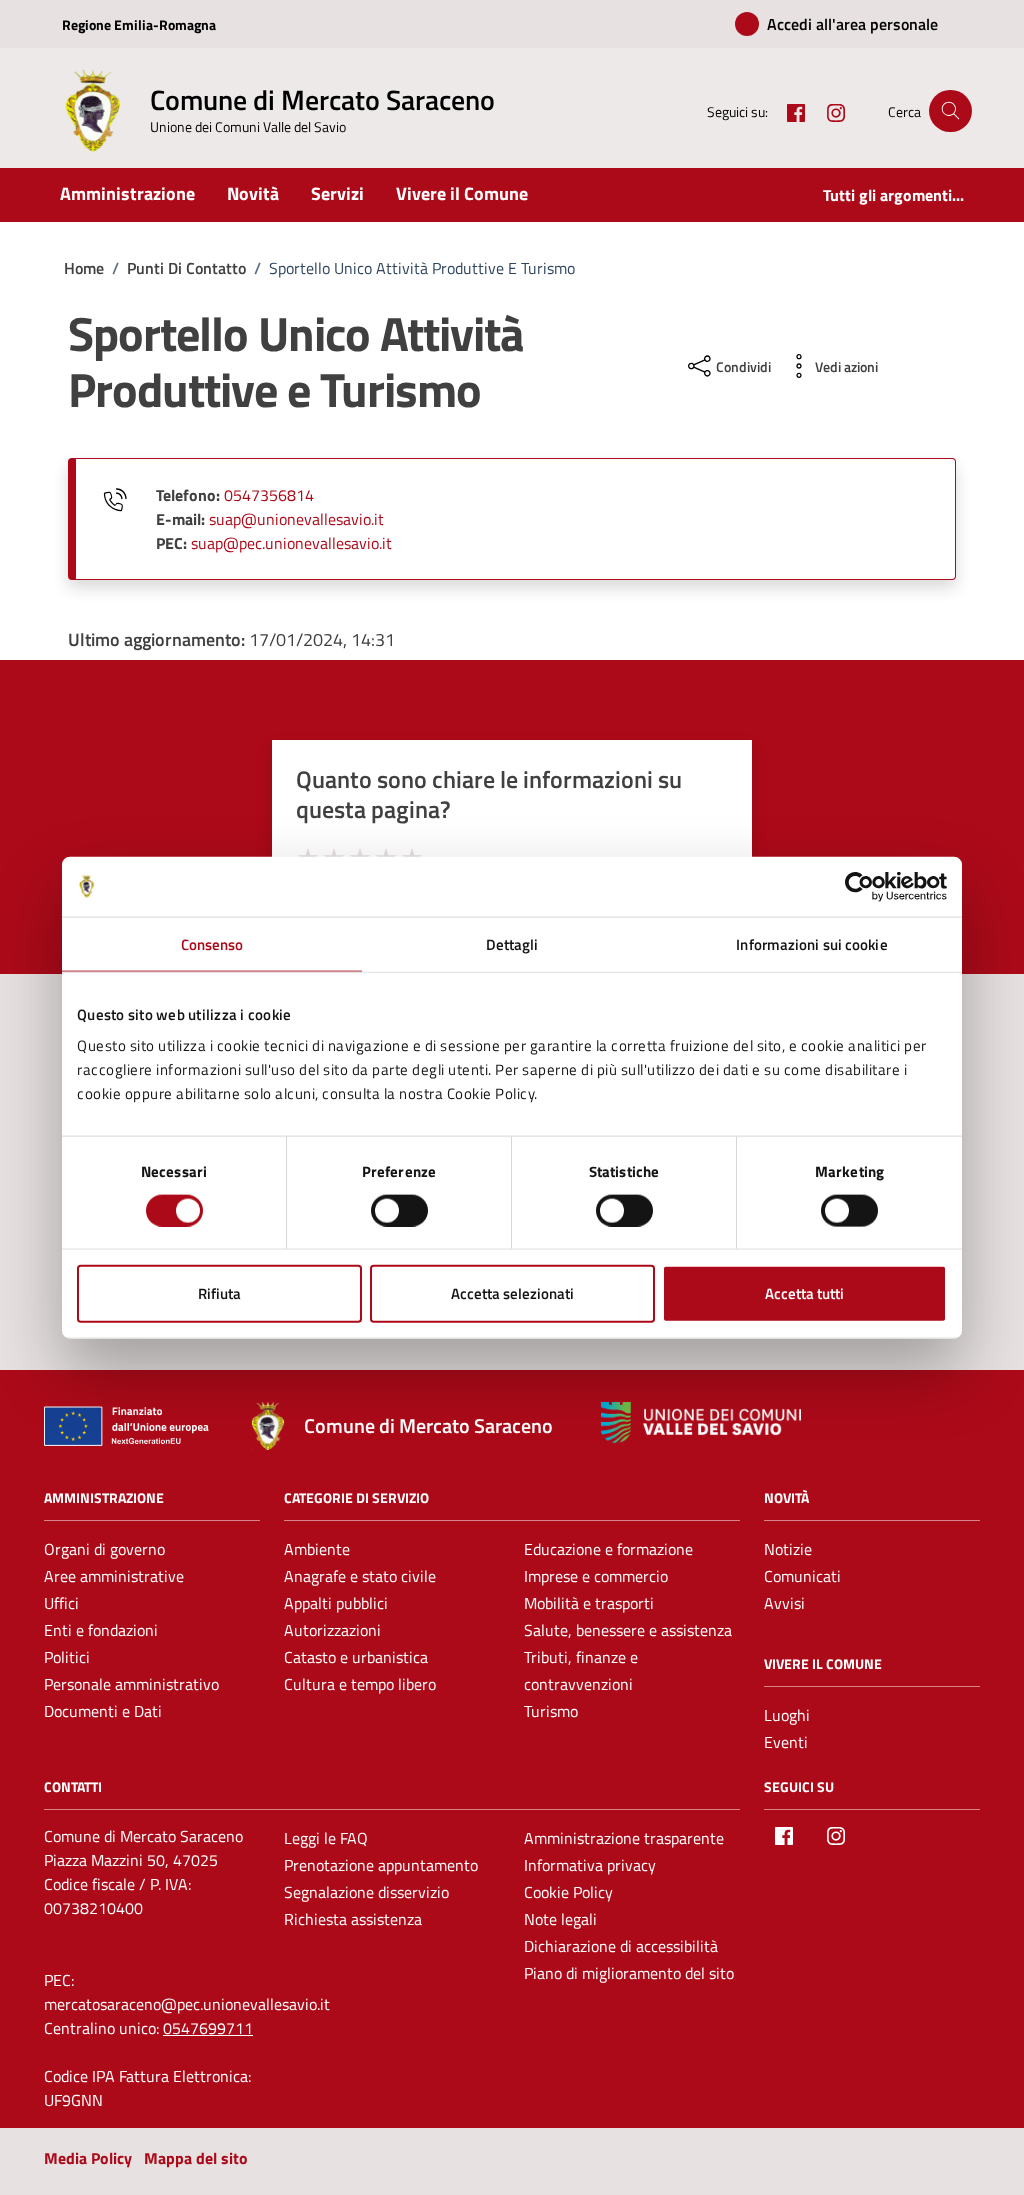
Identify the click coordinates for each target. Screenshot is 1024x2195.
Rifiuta (219, 1293)
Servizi (337, 193)
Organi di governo (104, 1549)
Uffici (61, 1603)
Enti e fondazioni (101, 1630)
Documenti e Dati (103, 1711)
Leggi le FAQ (326, 1838)
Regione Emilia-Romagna (139, 24)
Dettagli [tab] (512, 943)
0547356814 (269, 495)
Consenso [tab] (212, 943)
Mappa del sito (196, 2158)
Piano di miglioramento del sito (629, 1973)
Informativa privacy (590, 1865)
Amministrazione (127, 193)
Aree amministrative (114, 1576)
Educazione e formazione (608, 1549)
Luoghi (787, 1715)
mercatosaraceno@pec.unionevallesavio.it (187, 2004)
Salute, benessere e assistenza (628, 1630)
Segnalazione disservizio (366, 1892)
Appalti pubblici (336, 1603)
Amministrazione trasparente (624, 1838)
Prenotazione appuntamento (381, 1865)
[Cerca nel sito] (950, 111)
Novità (253, 193)
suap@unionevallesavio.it (296, 519)
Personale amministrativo (131, 1684)
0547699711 (208, 2028)
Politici (67, 1657)
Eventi (786, 1742)
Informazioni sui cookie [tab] (811, 943)
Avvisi (784, 1603)
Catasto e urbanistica (356, 1657)
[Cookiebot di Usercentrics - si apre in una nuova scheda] (859, 886)
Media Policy (88, 2158)
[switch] (399, 1210)
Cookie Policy (568, 1892)
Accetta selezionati (512, 1293)
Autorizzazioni (332, 1630)
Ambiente (317, 1549)
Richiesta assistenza (353, 1919)
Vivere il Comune (462, 193)
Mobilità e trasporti (589, 1603)
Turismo (551, 1711)
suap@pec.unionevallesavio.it (291, 543)
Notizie (788, 1549)
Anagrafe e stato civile (360, 1576)
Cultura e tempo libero (360, 1684)
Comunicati (802, 1576)
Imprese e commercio (596, 1576)
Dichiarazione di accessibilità (621, 1946)
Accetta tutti (804, 1293)
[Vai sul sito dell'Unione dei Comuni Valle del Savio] (701, 1422)
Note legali (560, 1919)
